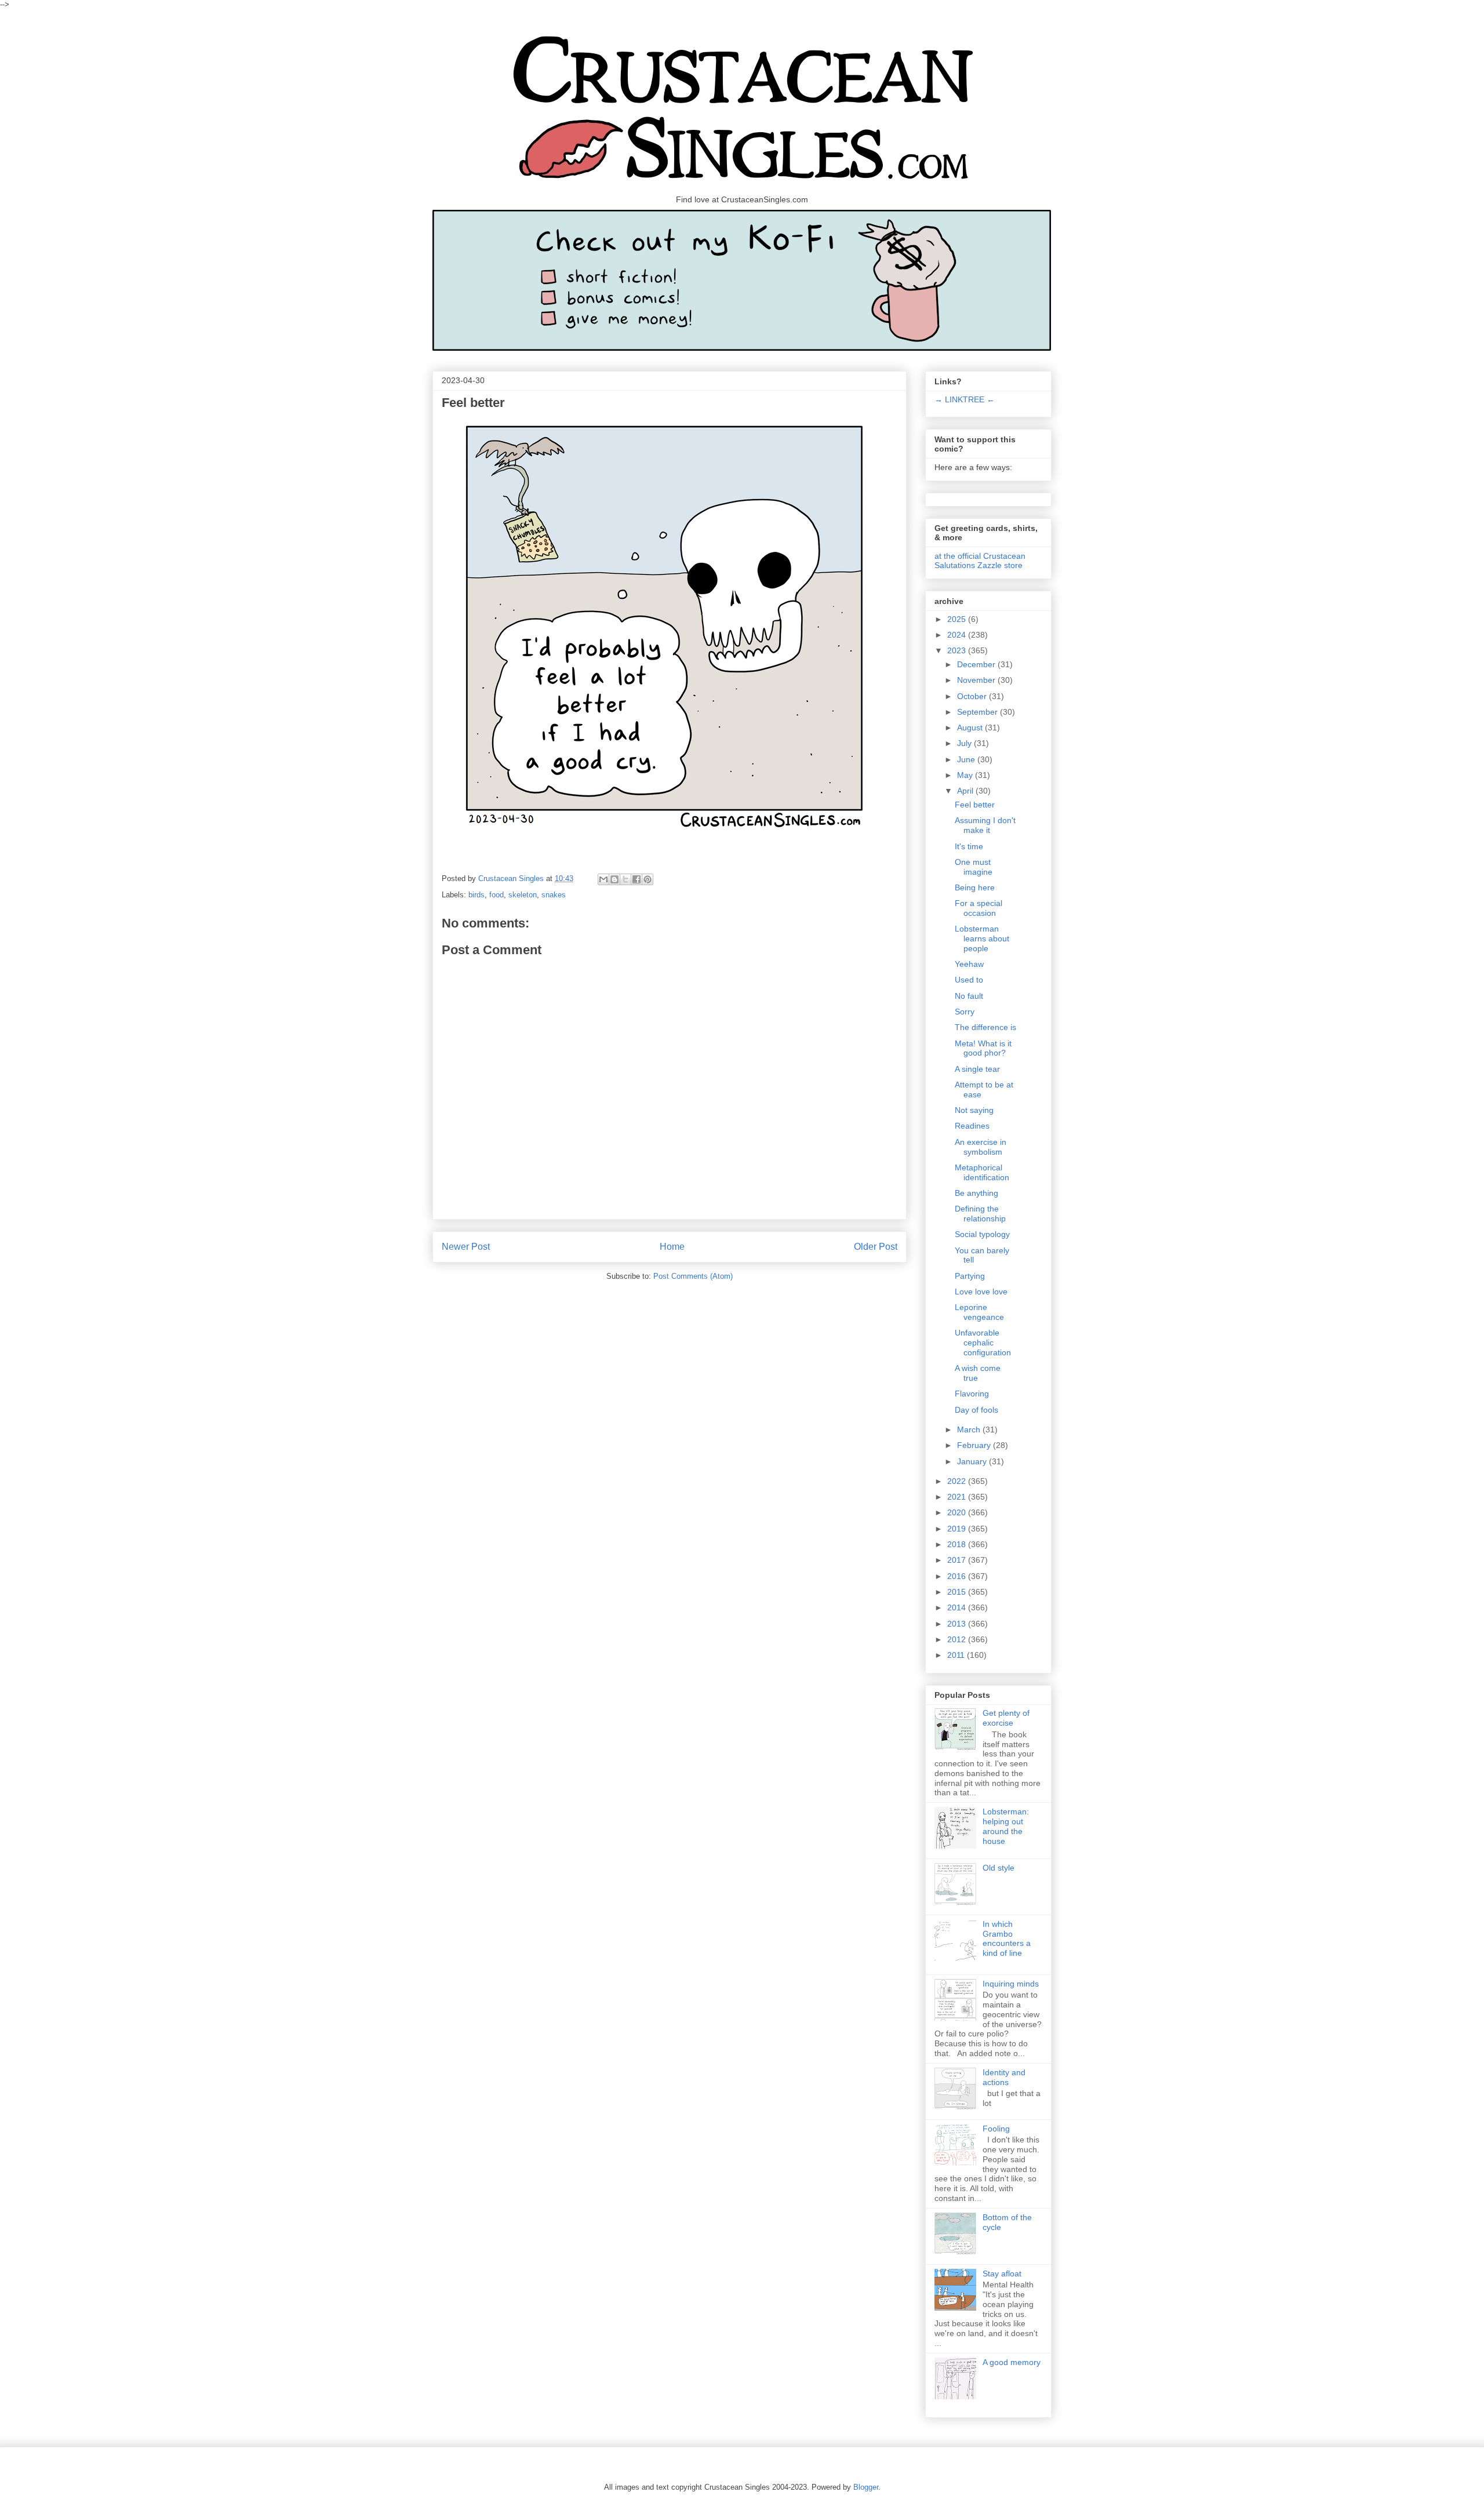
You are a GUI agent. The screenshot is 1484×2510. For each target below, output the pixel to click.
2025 (958, 619)
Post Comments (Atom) (693, 1276)
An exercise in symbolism (981, 1147)
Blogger (866, 2487)
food (497, 895)
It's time (969, 846)
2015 (958, 1592)
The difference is (985, 1027)
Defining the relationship (980, 1214)
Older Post (876, 1247)
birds (477, 895)
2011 (957, 1655)
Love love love (981, 1292)
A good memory (1012, 2362)
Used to (969, 980)
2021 (958, 1497)
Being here (975, 887)
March (970, 1429)
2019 (958, 1529)
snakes (554, 895)
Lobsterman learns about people (982, 938)
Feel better (975, 805)
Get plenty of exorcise (1006, 1718)
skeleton (523, 895)
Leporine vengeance (979, 1312)
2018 (958, 1544)
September (979, 712)
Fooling (996, 2129)
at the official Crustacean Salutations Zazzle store (980, 561)
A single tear (977, 1069)
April (966, 791)
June (967, 759)
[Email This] (603, 879)
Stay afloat (1002, 2273)
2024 (958, 635)
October (973, 696)
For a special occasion (979, 908)
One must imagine (974, 867)
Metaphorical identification (982, 1172)
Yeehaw (969, 964)
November (977, 680)
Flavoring (972, 1394)
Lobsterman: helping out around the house (1006, 1826)
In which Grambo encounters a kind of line (1007, 1938)
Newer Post (466, 1247)
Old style (999, 1868)
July (965, 743)
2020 (958, 1512)
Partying (970, 1276)
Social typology (982, 1234)
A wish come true (978, 1373)
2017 (958, 1560)
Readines (972, 1126)
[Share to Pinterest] (648, 879)
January (973, 1461)
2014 (958, 1607)
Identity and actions (1004, 2077)
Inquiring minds (1011, 1984)
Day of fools (976, 1410)
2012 (958, 1639)
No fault (969, 996)
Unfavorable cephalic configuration (983, 1343)
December (977, 664)
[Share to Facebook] (636, 879)
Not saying (974, 1110)
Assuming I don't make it (985, 825)
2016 (958, 1576)
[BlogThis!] (614, 879)
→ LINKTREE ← (965, 399)
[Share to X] (625, 879)
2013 (958, 1624)
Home (672, 1247)
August (971, 727)
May (966, 775)
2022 (958, 1481)
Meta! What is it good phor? (983, 1048)
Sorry (965, 1012)
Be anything (976, 1193)
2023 (958, 650)
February (975, 1445)
